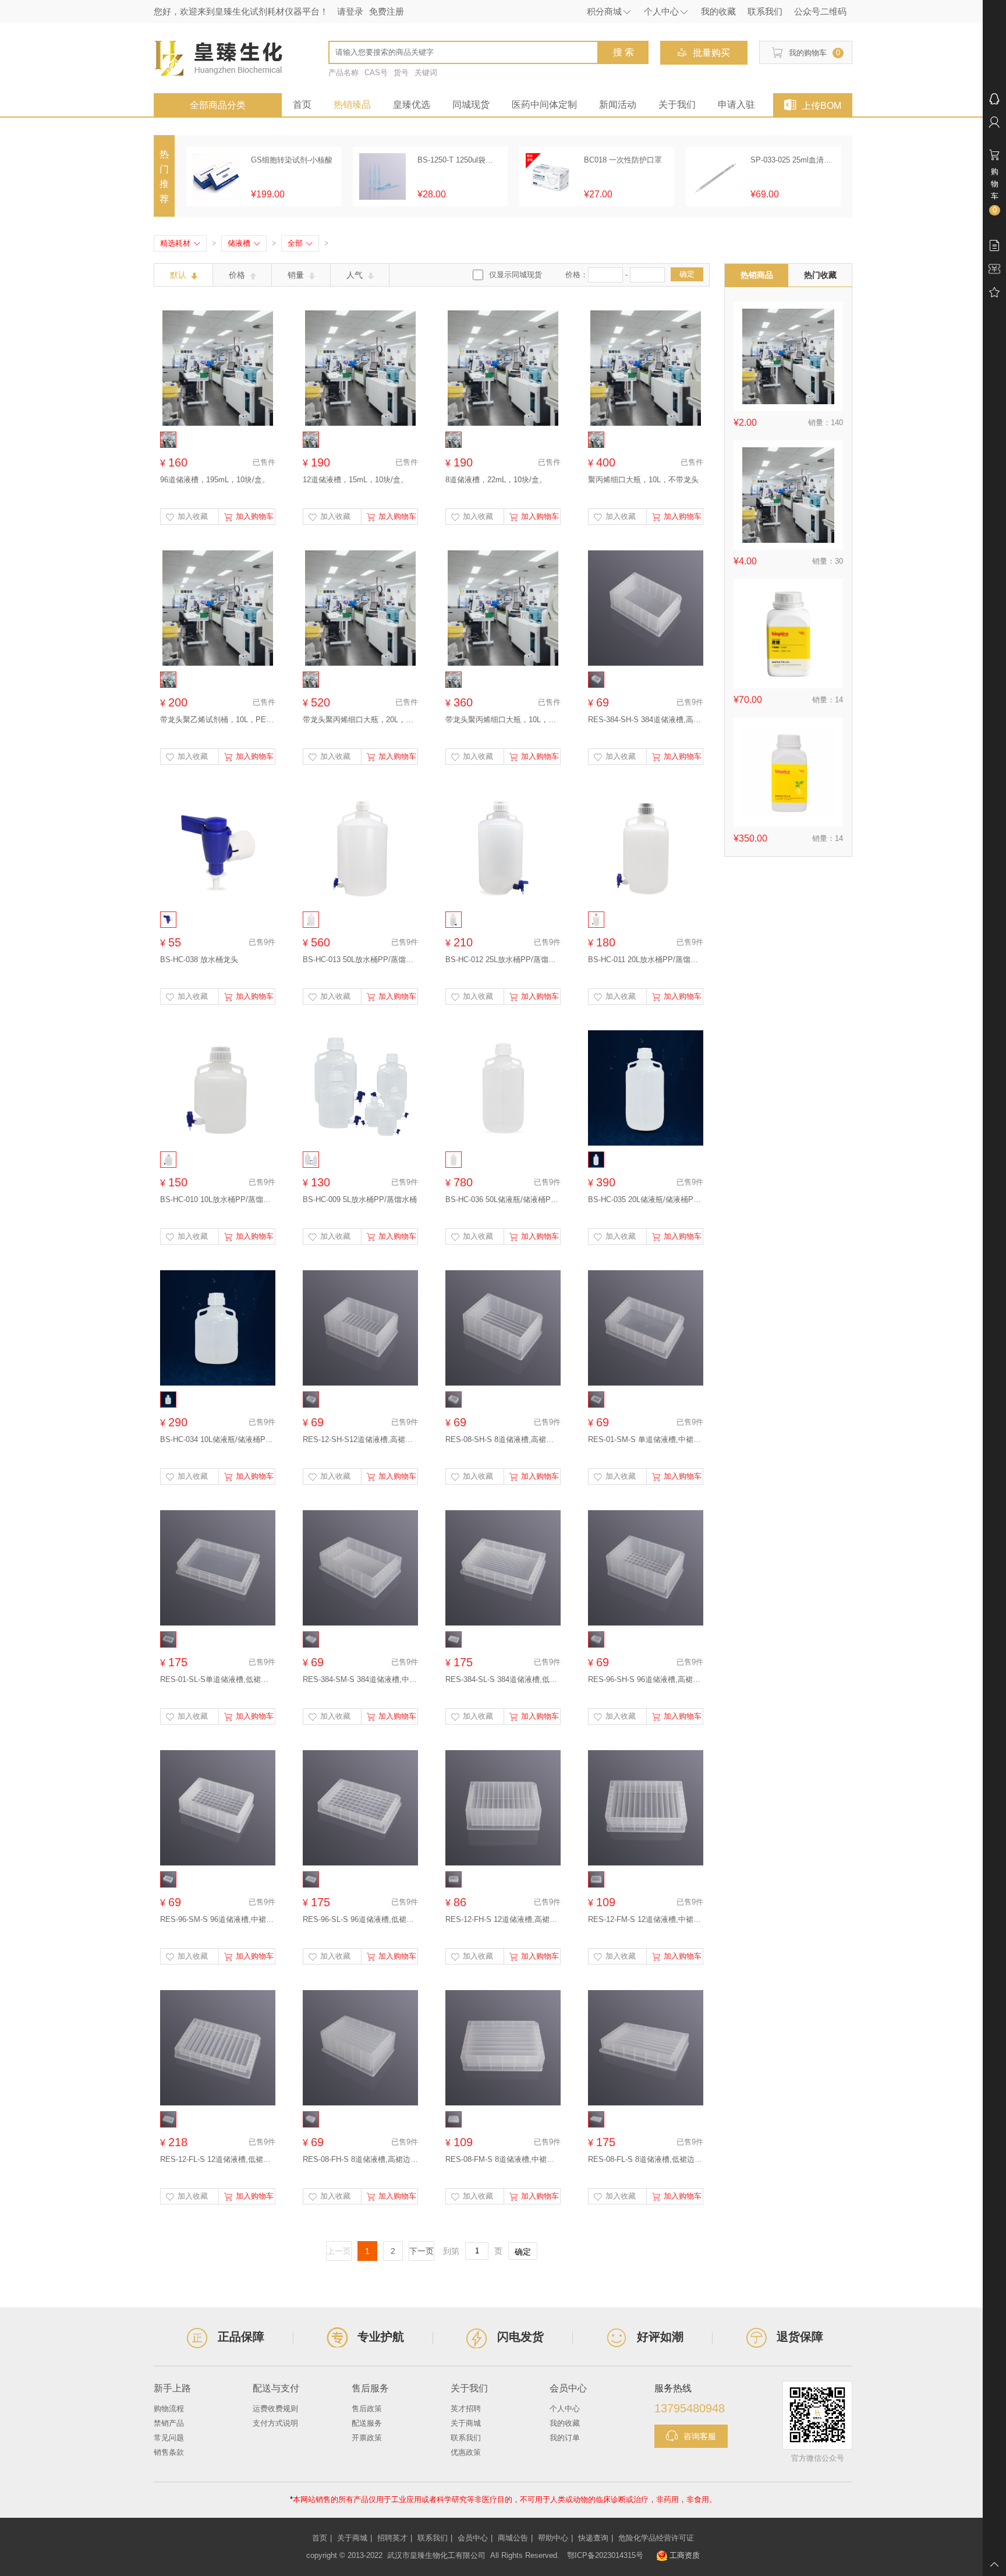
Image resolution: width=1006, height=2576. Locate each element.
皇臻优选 (412, 105)
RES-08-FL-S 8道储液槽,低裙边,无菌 (646, 2159)
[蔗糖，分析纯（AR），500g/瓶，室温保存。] (788, 634)
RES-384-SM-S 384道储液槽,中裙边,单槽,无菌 (360, 1679)
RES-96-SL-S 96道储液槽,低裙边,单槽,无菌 (360, 1919)
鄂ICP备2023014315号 (605, 2555)
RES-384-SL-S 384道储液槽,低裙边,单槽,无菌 (503, 1679)
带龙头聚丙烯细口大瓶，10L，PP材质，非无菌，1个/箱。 (503, 720)
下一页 (421, 2251)
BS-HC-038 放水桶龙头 (199, 960)
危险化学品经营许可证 (656, 2538)
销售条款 (169, 2452)
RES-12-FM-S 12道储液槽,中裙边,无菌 (646, 1919)
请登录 (350, 11)
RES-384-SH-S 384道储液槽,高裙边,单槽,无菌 (646, 720)
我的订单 (565, 2438)
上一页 (339, 2251)
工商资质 (685, 2555)
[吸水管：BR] (788, 356)
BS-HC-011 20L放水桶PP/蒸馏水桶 (646, 960)
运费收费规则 (275, 2409)
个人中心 (565, 2409)
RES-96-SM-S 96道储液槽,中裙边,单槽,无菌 (218, 1919)
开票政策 (367, 2438)
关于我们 (677, 105)
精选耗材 (180, 243)
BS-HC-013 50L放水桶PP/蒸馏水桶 (360, 960)
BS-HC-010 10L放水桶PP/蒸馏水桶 (218, 1199)
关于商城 (466, 2423)
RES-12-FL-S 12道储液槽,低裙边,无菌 (218, 2159)
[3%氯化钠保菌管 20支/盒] (788, 495)
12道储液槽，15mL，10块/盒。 (355, 480)
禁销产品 (169, 2423)
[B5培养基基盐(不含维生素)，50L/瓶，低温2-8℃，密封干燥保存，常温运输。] (788, 772)
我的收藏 (565, 2423)
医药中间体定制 (544, 105)
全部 (300, 243)
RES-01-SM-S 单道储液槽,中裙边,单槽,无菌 (646, 1439)
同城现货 (471, 105)
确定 (687, 274)
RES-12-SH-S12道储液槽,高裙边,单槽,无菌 (360, 1439)
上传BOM (821, 106)
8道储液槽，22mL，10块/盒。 (496, 480)
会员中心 (473, 2538)
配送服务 (367, 2423)
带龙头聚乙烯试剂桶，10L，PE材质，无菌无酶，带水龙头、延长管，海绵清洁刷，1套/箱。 (218, 720)
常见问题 (169, 2438)
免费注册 (387, 11)
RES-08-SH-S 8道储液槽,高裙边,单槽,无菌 (503, 1439)
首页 (302, 105)
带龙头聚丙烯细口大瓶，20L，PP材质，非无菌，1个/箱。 (360, 720)
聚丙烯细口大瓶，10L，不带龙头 (643, 480)
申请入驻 (736, 105)
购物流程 (169, 2409)
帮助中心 (553, 2538)
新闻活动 (618, 105)
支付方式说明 (275, 2423)
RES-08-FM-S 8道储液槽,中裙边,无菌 (503, 2159)
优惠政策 (466, 2452)
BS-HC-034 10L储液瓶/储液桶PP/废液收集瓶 (218, 1439)
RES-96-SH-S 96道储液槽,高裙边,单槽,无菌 (646, 1679)
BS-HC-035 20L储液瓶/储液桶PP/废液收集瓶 (646, 1199)
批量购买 (711, 53)
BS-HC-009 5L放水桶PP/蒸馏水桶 (360, 1199)
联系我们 (466, 2438)
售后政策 (367, 2409)
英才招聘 (466, 2409)
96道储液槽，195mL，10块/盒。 (215, 480)
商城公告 (513, 2538)
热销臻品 (352, 105)
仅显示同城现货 (516, 275)
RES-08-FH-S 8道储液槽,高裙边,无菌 (360, 2159)
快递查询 (593, 2538)
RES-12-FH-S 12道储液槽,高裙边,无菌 (503, 1919)
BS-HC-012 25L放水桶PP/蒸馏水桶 (503, 960)
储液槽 (244, 243)
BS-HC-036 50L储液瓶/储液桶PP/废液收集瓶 (503, 1199)
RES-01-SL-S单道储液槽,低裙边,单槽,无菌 (218, 1679)
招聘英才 (392, 2538)
